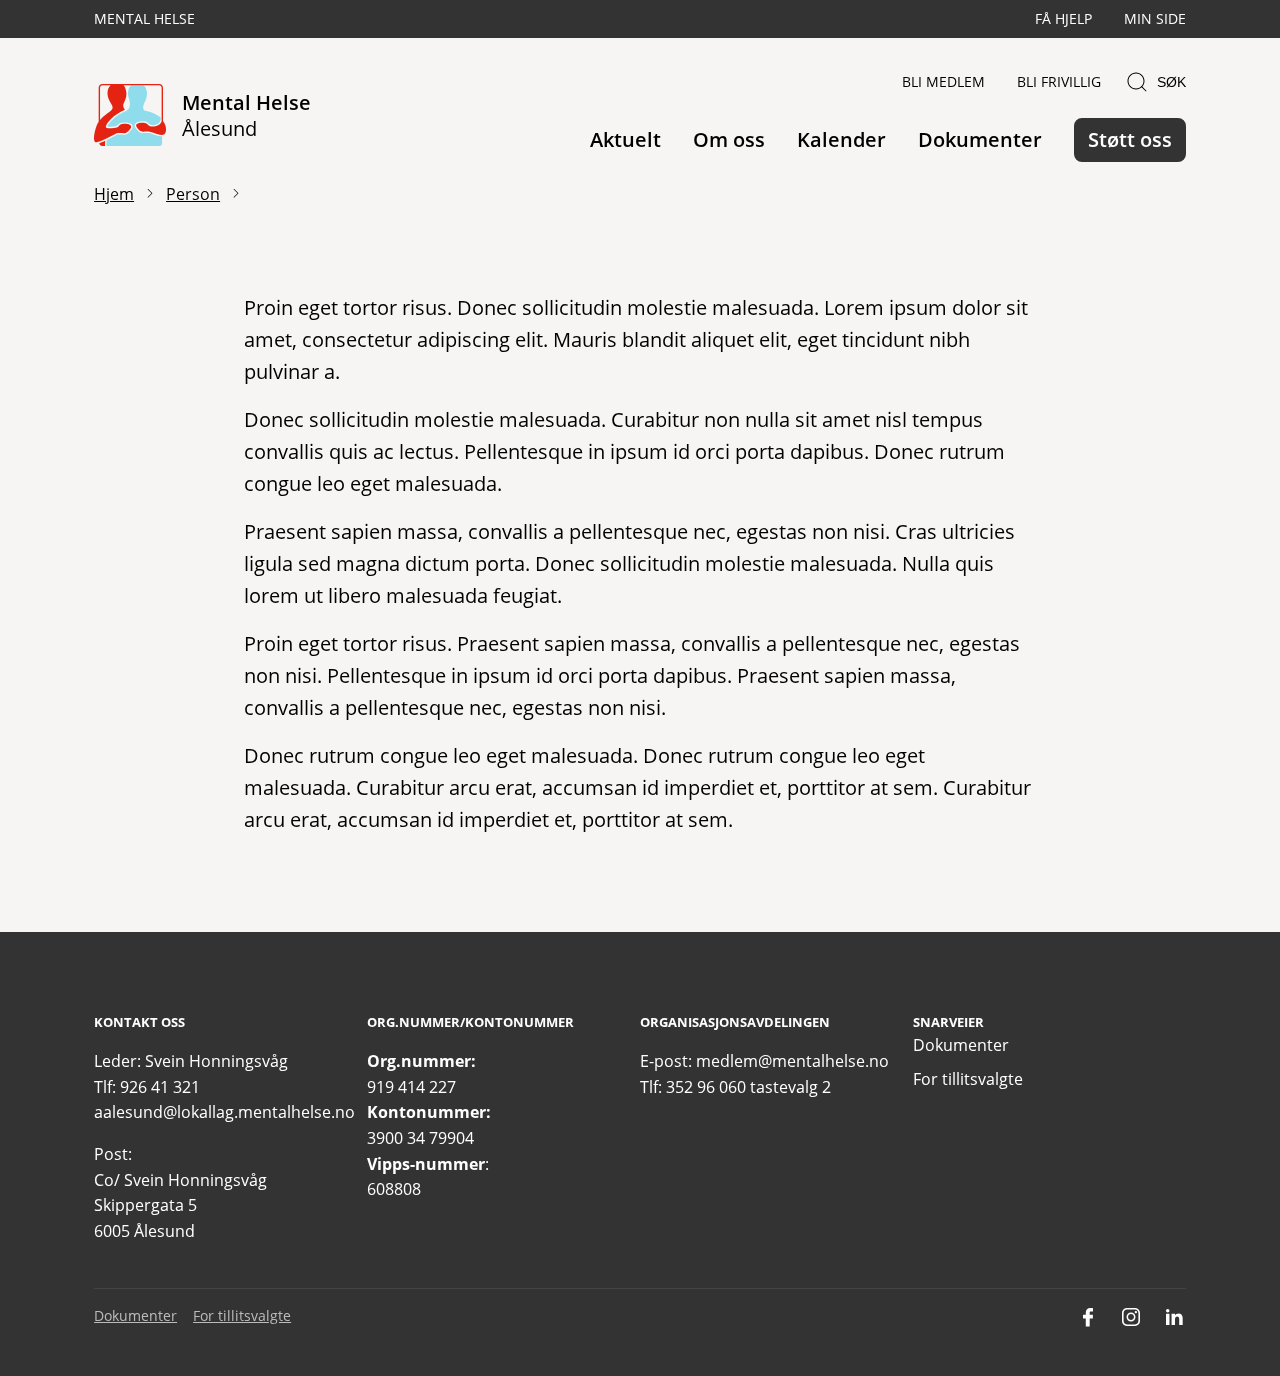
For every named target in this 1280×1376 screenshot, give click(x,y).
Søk (1171, 82)
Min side (1155, 18)
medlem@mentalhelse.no (792, 1061)
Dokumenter (980, 139)
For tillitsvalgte (968, 1079)
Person (193, 194)
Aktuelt (625, 139)
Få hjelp (1063, 18)
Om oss (729, 139)
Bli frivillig (1059, 81)
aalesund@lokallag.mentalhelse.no (224, 1112)
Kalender (841, 139)
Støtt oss (1130, 139)
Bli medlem (943, 81)
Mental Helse (144, 18)
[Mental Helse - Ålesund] (130, 116)
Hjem (114, 194)
